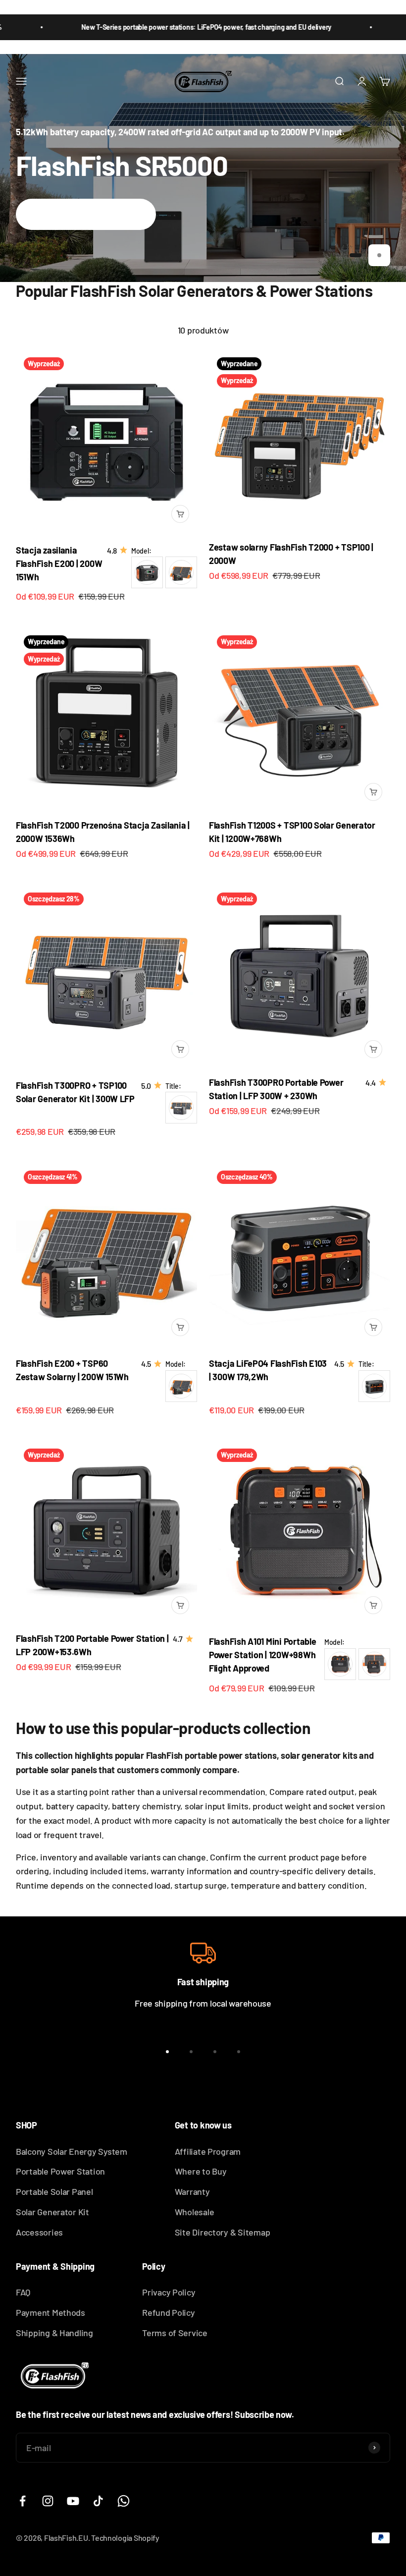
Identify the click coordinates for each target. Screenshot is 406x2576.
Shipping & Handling (54, 2333)
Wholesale (195, 2212)
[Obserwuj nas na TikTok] (98, 2501)
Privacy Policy (169, 2292)
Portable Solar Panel (54, 2191)
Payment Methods (51, 2312)
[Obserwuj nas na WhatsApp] (124, 2501)
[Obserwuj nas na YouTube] (73, 2501)
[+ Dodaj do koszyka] (180, 514)
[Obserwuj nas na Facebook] (23, 2501)
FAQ (23, 2292)
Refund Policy (169, 2312)
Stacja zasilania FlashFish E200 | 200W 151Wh (59, 563)
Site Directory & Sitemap (223, 2232)
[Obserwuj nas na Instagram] (48, 2501)
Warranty (192, 2191)
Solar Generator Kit (52, 2212)
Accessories (39, 2232)
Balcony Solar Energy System (72, 2151)
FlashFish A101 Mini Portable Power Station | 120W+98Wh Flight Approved (262, 1655)
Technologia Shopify (125, 2538)
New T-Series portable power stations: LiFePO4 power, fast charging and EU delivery (172, 27)
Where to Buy (201, 2171)
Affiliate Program (208, 2151)
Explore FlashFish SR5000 (86, 214)
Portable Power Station (60, 2171)
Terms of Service (175, 2333)
